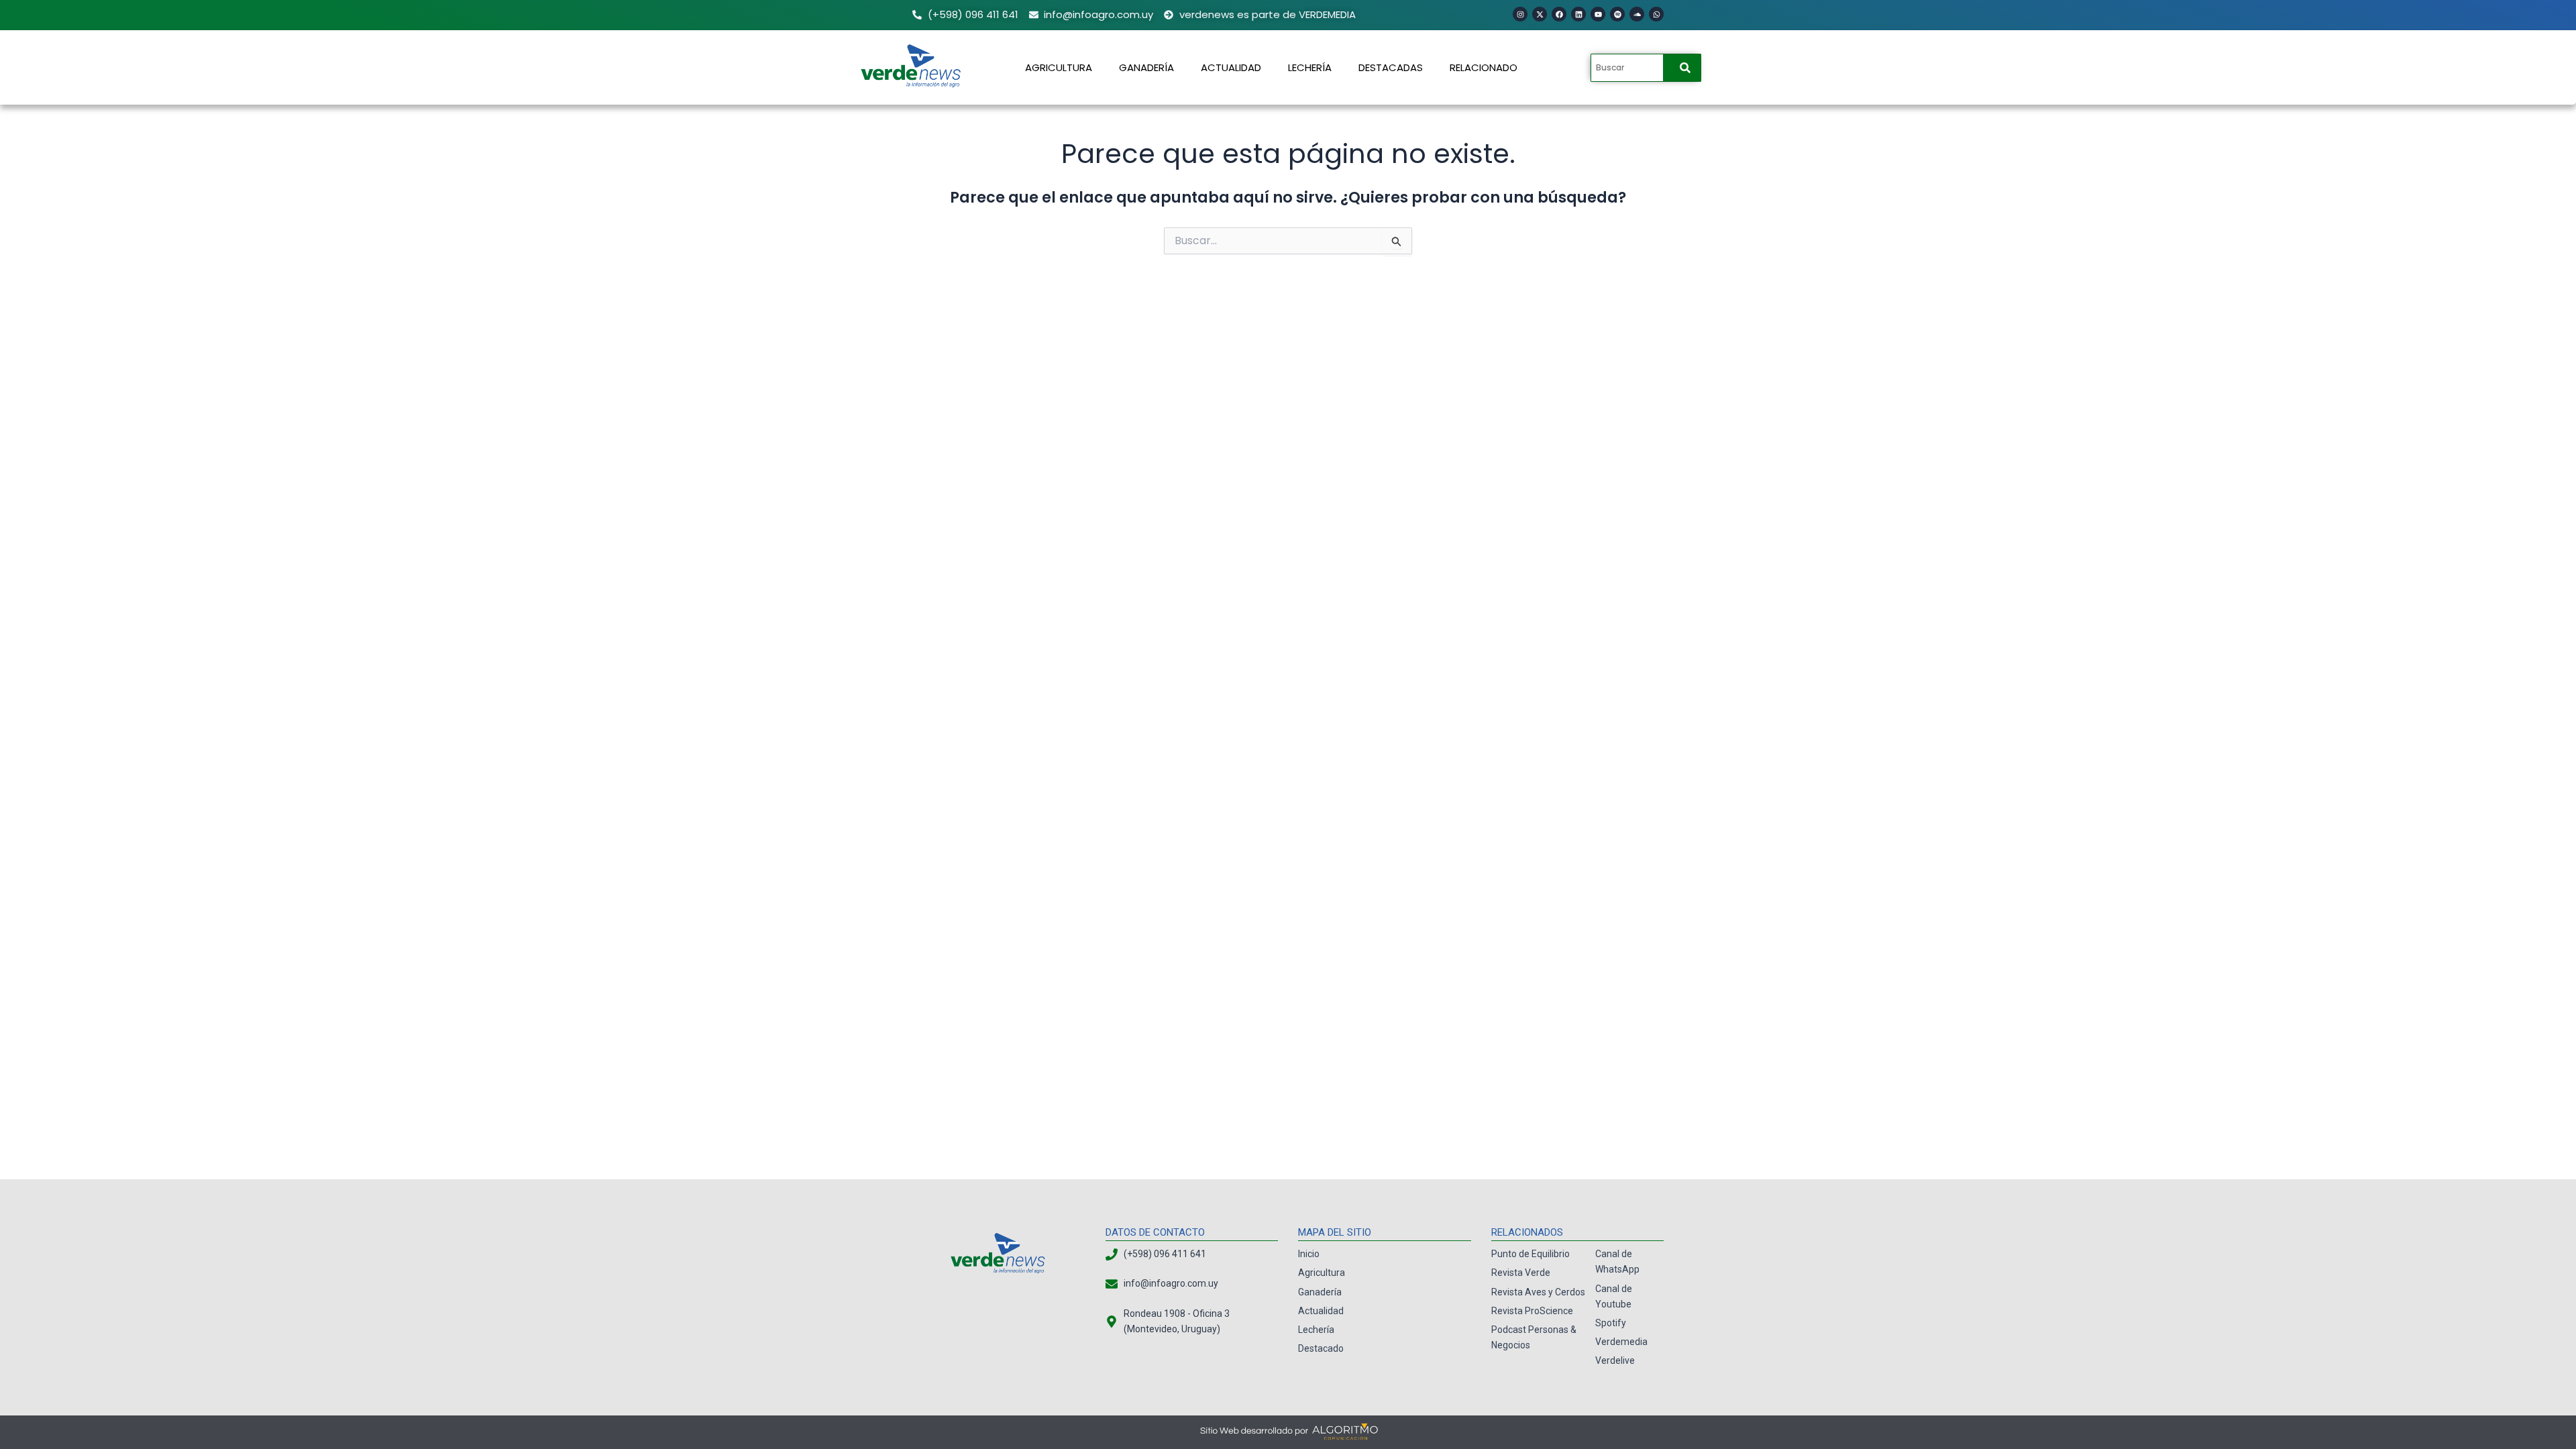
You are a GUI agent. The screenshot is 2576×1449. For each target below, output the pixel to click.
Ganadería (1146, 67)
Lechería (1310, 67)
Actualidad (1231, 67)
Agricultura (1059, 67)
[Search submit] (1685, 68)
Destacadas (1391, 67)
